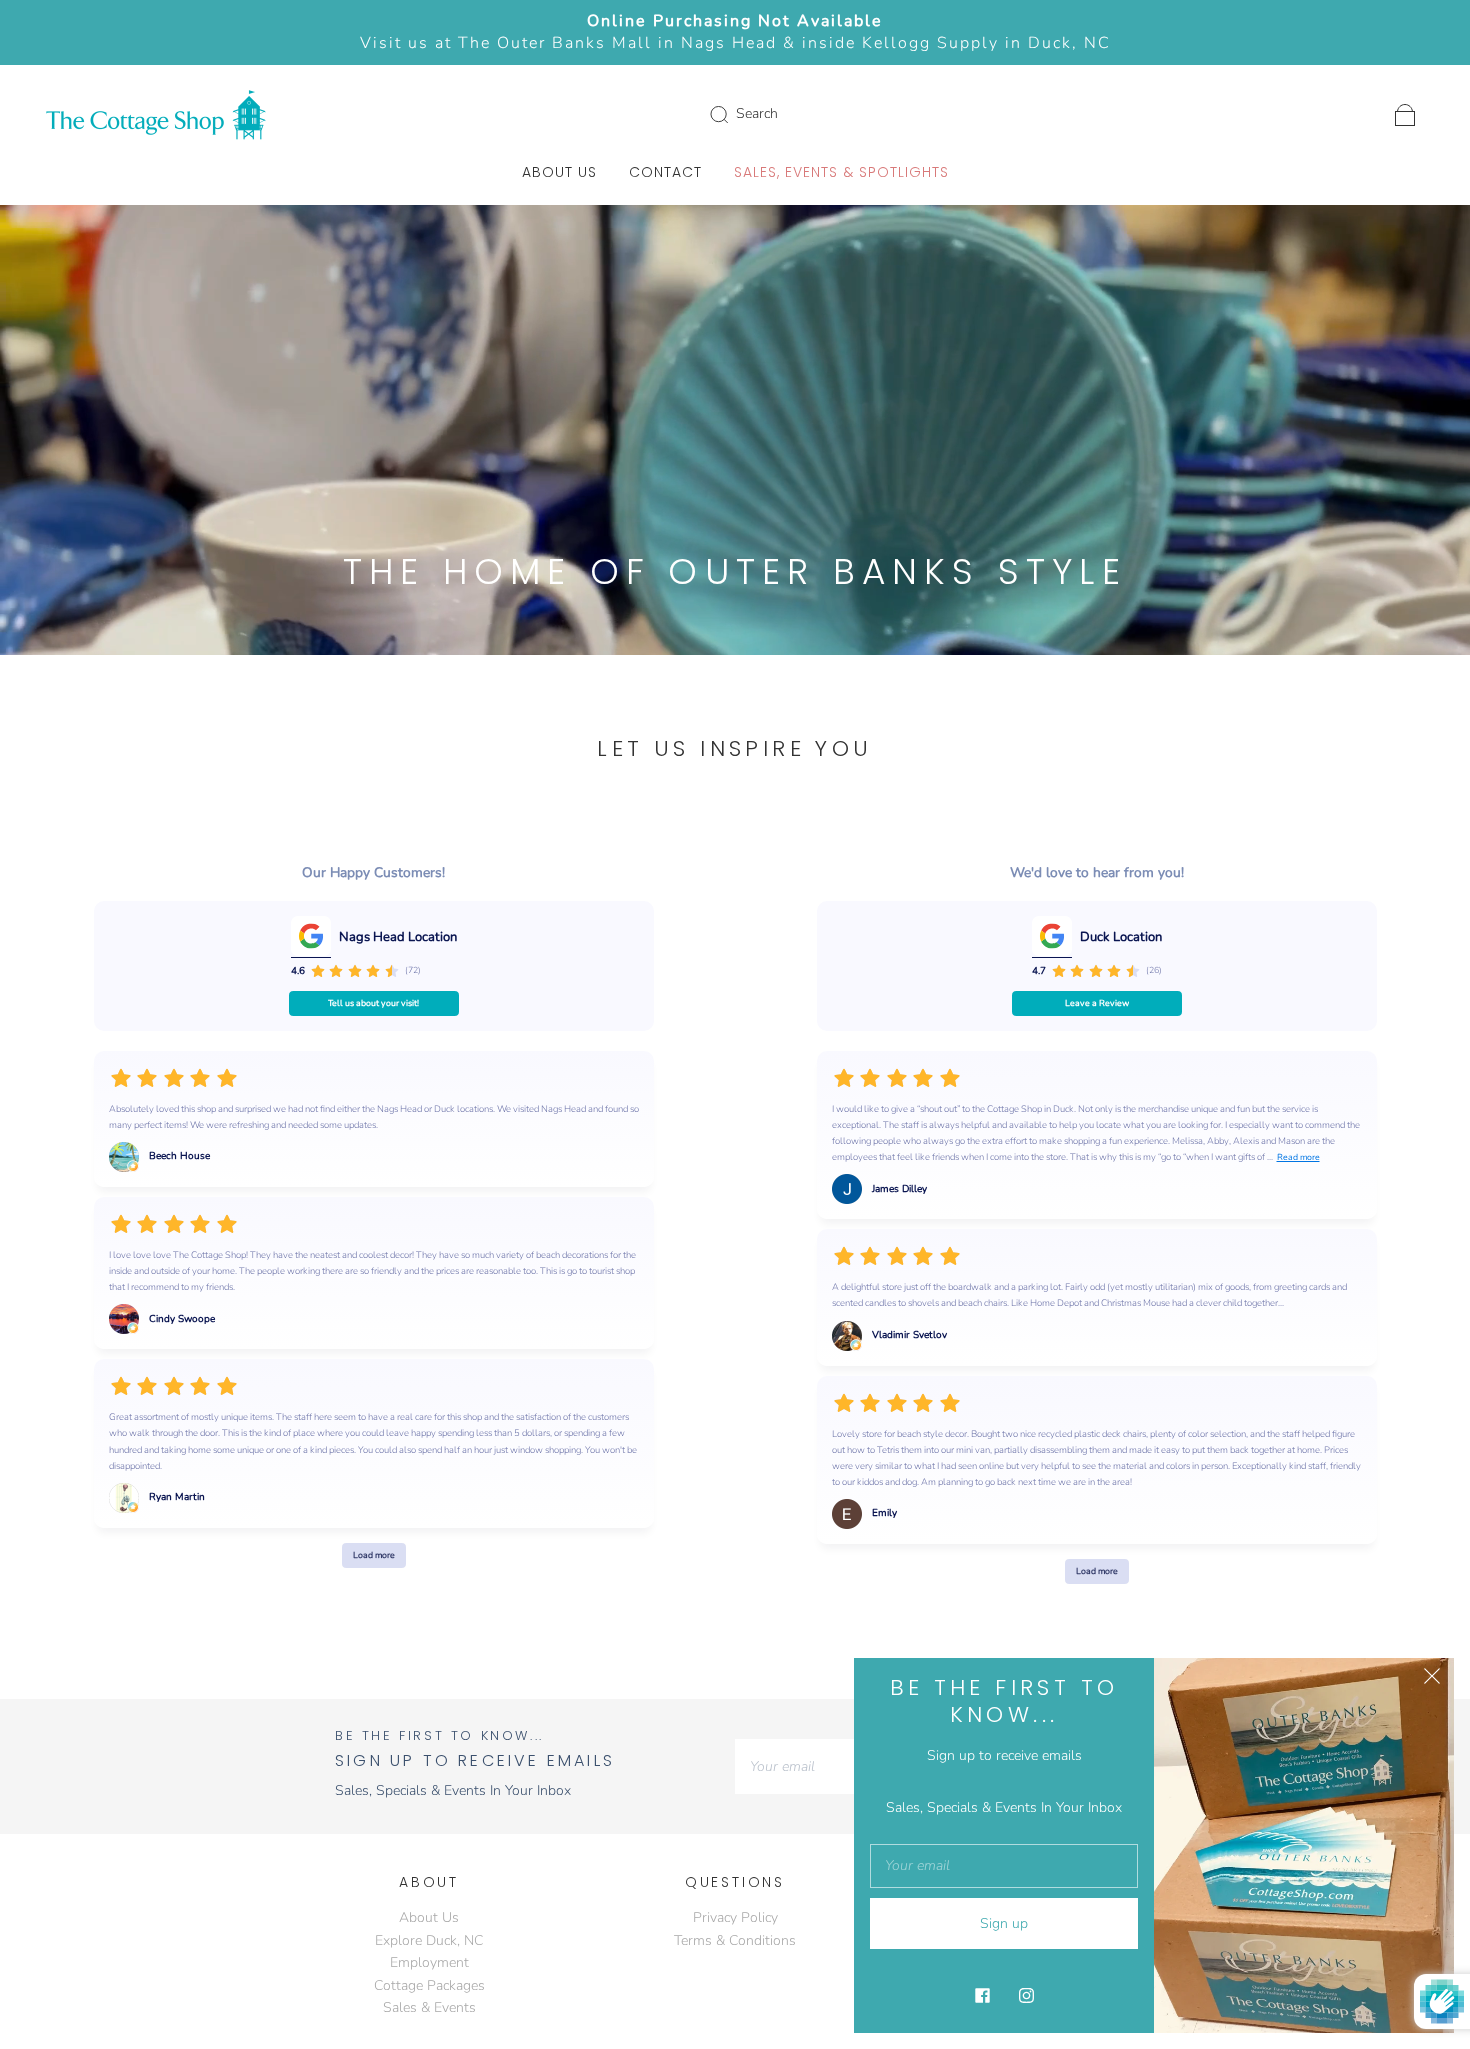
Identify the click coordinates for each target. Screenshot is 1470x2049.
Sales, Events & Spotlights (841, 173)
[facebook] (982, 1995)
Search (757, 113)
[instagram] (1026, 1995)
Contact (665, 173)
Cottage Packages (429, 1985)
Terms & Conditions (735, 1940)
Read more (1298, 1157)
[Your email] (835, 1766)
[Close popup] (1432, 1680)
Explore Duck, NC (429, 1940)
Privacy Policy (735, 1917)
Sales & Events (429, 2007)
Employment (429, 1962)
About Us (559, 173)
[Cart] (1405, 113)
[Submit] (732, 114)
